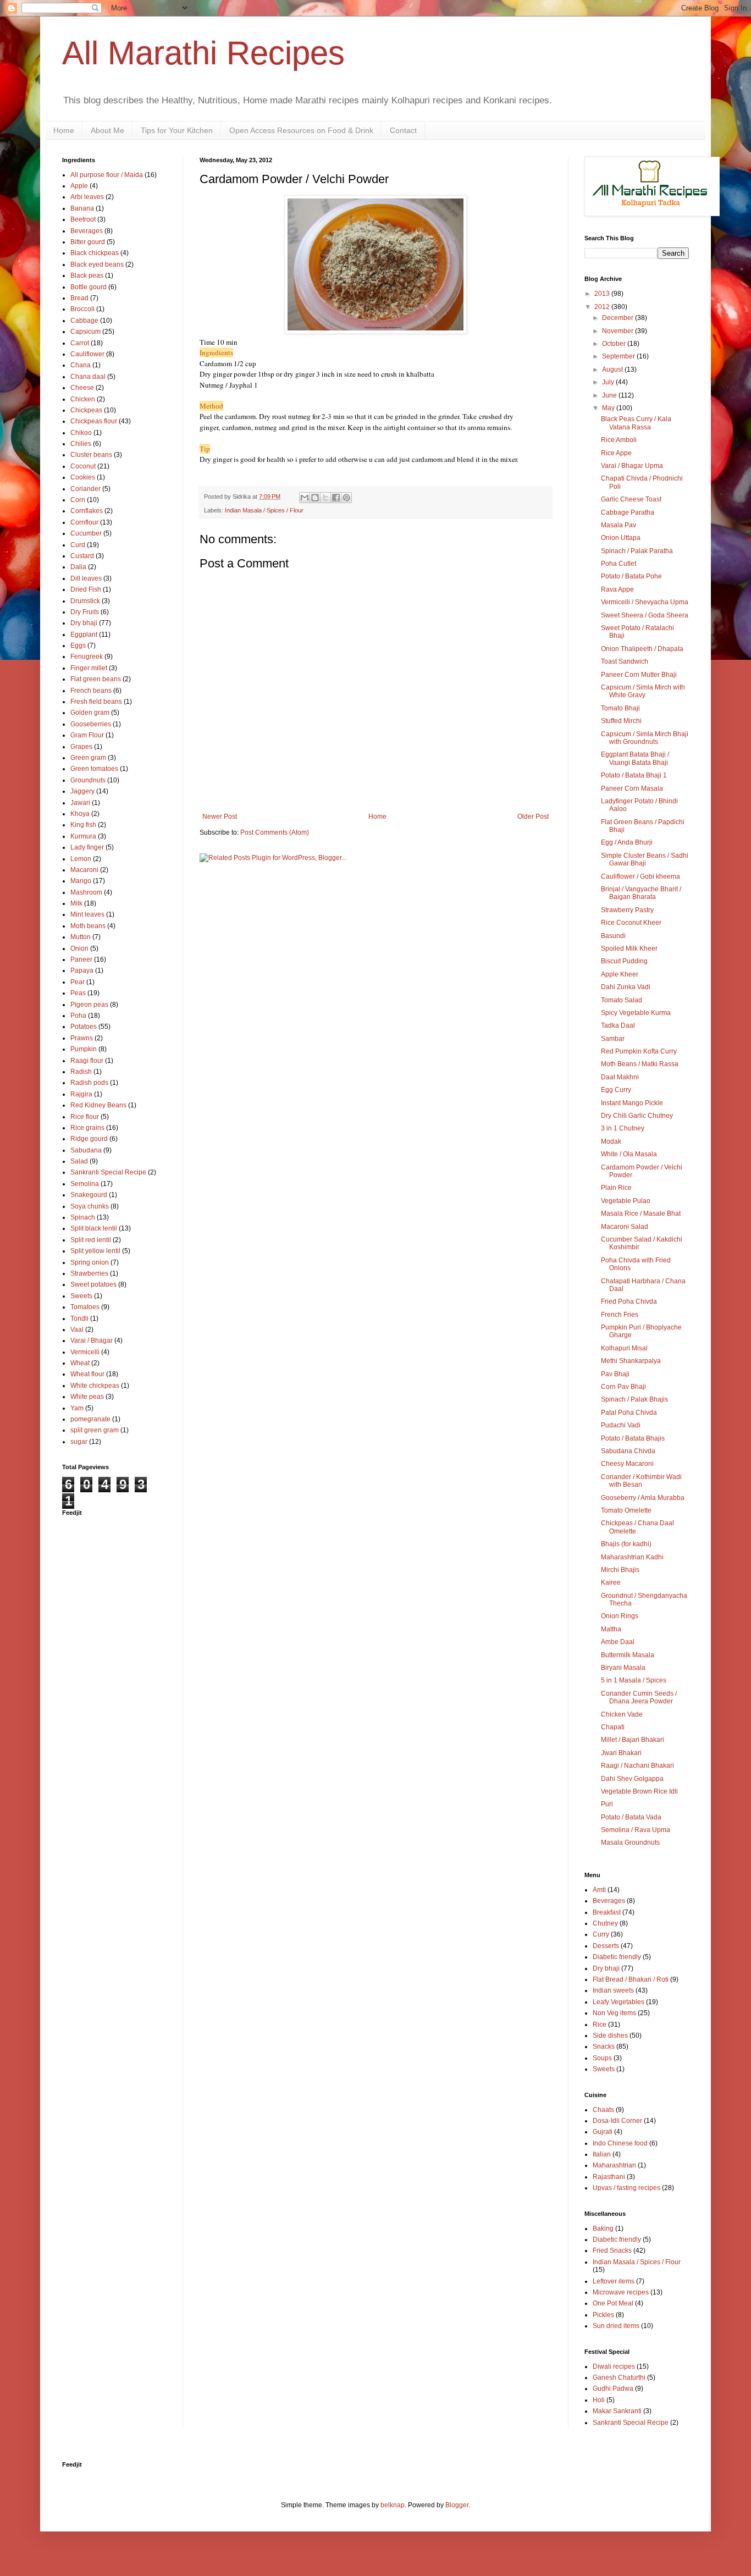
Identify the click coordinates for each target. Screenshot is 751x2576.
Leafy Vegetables (619, 2002)
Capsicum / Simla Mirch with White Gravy (643, 691)
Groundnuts (88, 780)
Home (64, 130)
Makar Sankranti (617, 2411)
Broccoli (82, 309)
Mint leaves (87, 914)
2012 (603, 307)
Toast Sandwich (625, 661)
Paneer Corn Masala (632, 788)
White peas (87, 1397)
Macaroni (84, 870)
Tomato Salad (622, 1000)
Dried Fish (86, 589)
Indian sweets (613, 1990)
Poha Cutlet (619, 564)
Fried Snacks (612, 2250)
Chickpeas (86, 410)
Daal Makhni (620, 1077)
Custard (82, 556)
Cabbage (84, 321)
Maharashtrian (614, 2165)
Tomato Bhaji (620, 708)
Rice (600, 2025)
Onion (79, 948)
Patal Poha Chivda (629, 1413)
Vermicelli (85, 1352)
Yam (77, 1408)
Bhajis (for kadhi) (626, 1544)
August (613, 369)
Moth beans (88, 926)
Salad (79, 1161)
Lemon (81, 859)
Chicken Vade (622, 1714)
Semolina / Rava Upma (636, 1830)
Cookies (83, 477)
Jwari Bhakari (621, 1753)
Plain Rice (616, 1188)
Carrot (80, 343)
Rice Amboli (619, 440)
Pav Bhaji (615, 1374)
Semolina (85, 1184)
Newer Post (220, 817)
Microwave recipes (621, 2292)
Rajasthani (609, 2177)
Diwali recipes (614, 2367)
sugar (79, 1442)
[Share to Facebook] (336, 498)
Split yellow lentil (95, 1251)
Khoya (80, 814)
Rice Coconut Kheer (631, 923)
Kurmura (83, 836)
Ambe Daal (618, 1642)
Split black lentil (94, 1228)
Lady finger (87, 847)
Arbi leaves (87, 197)
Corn (78, 500)
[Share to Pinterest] (346, 498)
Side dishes (610, 2036)
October (615, 344)
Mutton (81, 937)
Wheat (80, 1363)
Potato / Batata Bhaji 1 (634, 775)
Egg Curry (616, 1090)
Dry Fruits (85, 612)
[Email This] (305, 498)
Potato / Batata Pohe (631, 576)
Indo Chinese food (620, 2143)
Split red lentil (91, 1240)
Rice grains (87, 1128)
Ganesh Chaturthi (619, 2378)
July (609, 382)
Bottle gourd (89, 287)
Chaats (603, 2110)
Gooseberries (91, 724)
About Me (107, 130)
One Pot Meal (613, 2303)
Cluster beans (91, 455)
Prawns (82, 1038)
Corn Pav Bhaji (623, 1387)
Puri (607, 1804)
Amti (599, 1890)
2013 (603, 294)
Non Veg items (614, 2013)
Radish (81, 1072)
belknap (393, 2505)
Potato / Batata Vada (631, 1817)
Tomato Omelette (626, 1510)
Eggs (78, 646)
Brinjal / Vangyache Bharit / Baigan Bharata (641, 893)
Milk (76, 903)
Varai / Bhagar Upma (632, 466)
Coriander (85, 489)
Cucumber (86, 533)
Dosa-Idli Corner (617, 2121)
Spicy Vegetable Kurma (636, 1013)
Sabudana (86, 1150)
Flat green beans (96, 679)
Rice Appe (616, 453)
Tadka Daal (618, 1025)
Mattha (611, 1629)
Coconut (83, 466)
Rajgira (81, 1094)
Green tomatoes (94, 769)
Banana (82, 208)
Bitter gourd (88, 242)
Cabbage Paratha (628, 512)
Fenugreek (87, 657)
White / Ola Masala (629, 1154)
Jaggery (82, 791)
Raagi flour (87, 1061)
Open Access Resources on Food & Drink (301, 130)
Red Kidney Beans (98, 1105)
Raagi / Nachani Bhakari (637, 1766)
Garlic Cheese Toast (631, 499)
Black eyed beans (97, 264)
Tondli (79, 1319)
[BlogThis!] (315, 498)
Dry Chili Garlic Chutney (637, 1116)
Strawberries (89, 1273)
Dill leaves (86, 578)
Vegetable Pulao (626, 1201)
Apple (79, 186)
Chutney (605, 1923)
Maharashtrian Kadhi (632, 1557)
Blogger (457, 2505)
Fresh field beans (96, 702)
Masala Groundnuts (630, 1843)
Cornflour (84, 522)
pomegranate (90, 1419)
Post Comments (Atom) (275, 832)
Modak (611, 1141)
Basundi (613, 936)
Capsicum (85, 332)
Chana (81, 365)
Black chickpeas (95, 253)
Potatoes (84, 1027)
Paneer (81, 959)
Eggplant (84, 635)
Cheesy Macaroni (627, 1464)
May (609, 408)
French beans (91, 691)
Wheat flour (87, 1374)
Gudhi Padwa (613, 2389)
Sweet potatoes (93, 1284)
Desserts (606, 1946)
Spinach (83, 1217)
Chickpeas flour (94, 421)
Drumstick (85, 601)
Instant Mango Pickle (632, 1103)
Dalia (78, 567)
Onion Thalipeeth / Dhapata (642, 649)
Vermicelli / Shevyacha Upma (645, 602)
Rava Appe (617, 589)
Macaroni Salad (625, 1227)
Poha (78, 1016)
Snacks (604, 2047)
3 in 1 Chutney (623, 1128)
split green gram (95, 1430)
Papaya (82, 970)
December (619, 318)
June (610, 395)
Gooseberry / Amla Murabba (643, 1498)
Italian (602, 2154)
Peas (78, 993)
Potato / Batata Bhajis (633, 1438)
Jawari (80, 803)
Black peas (87, 275)
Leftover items (614, 2281)
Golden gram (90, 713)
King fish (83, 825)
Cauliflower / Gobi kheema (640, 876)
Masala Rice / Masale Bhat (641, 1213)
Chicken (83, 399)
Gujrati (603, 2132)
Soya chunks (90, 1206)
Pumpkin (84, 1049)
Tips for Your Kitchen (177, 130)
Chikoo (81, 433)
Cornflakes (87, 511)
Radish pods (89, 1083)
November (619, 331)
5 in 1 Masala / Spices (634, 1680)
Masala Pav (619, 525)
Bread (79, 298)
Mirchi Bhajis (620, 1570)
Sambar (613, 1039)
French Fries (620, 1315)
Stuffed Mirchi (621, 721)
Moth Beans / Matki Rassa (640, 1064)
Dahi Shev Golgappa (632, 1779)
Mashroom (86, 892)
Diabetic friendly (617, 1957)
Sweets (81, 1296)
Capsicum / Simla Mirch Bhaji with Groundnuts (645, 738)
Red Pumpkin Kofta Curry (639, 1051)
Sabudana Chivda (628, 1451)
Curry (601, 1934)
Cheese (82, 388)
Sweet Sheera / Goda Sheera (645, 615)
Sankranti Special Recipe (108, 1172)
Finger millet (89, 668)
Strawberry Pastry (627, 910)
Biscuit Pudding (624, 961)
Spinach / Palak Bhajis (634, 1399)
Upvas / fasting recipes (626, 2188)
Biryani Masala (623, 1668)
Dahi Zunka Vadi (626, 987)
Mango (81, 881)
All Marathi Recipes (203, 53)
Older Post (533, 817)
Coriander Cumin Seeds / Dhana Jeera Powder (639, 1697)
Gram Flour (87, 735)
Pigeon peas (89, 1005)
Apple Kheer (620, 974)
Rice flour (85, 1117)
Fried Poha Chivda (629, 1301)
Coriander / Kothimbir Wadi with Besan (641, 1481)
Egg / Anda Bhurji (627, 842)
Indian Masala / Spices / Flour (264, 510)
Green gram (88, 758)
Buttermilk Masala (628, 1655)
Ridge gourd (89, 1139)
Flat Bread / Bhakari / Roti (631, 1979)
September (619, 356)
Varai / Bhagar (92, 1341)
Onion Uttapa (621, 538)
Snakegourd (89, 1195)
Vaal (77, 1330)
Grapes (81, 747)
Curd (78, 545)
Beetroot (83, 219)
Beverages (87, 231)
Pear (78, 982)
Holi (599, 2400)
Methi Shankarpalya (631, 1361)
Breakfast (607, 1912)
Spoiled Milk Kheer (629, 948)
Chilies (81, 444)
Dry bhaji (84, 623)
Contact (403, 130)
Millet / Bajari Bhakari (633, 1740)
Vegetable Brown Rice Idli (639, 1791)
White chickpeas (95, 1386)
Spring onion (90, 1262)
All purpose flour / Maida (107, 175)
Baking (603, 2229)
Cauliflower (87, 354)
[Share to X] (325, 498)
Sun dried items (616, 2326)
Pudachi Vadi (621, 1425)
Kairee (611, 1582)
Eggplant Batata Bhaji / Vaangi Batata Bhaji (635, 758)
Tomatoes (85, 1307)
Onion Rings (620, 1616)
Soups (602, 2058)
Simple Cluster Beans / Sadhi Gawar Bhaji (645, 859)
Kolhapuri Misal (624, 1348)
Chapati (613, 1727)
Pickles (603, 2315)
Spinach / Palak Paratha (637, 551)
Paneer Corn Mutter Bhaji (639, 675)
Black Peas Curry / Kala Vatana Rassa (636, 423)
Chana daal (88, 377)
